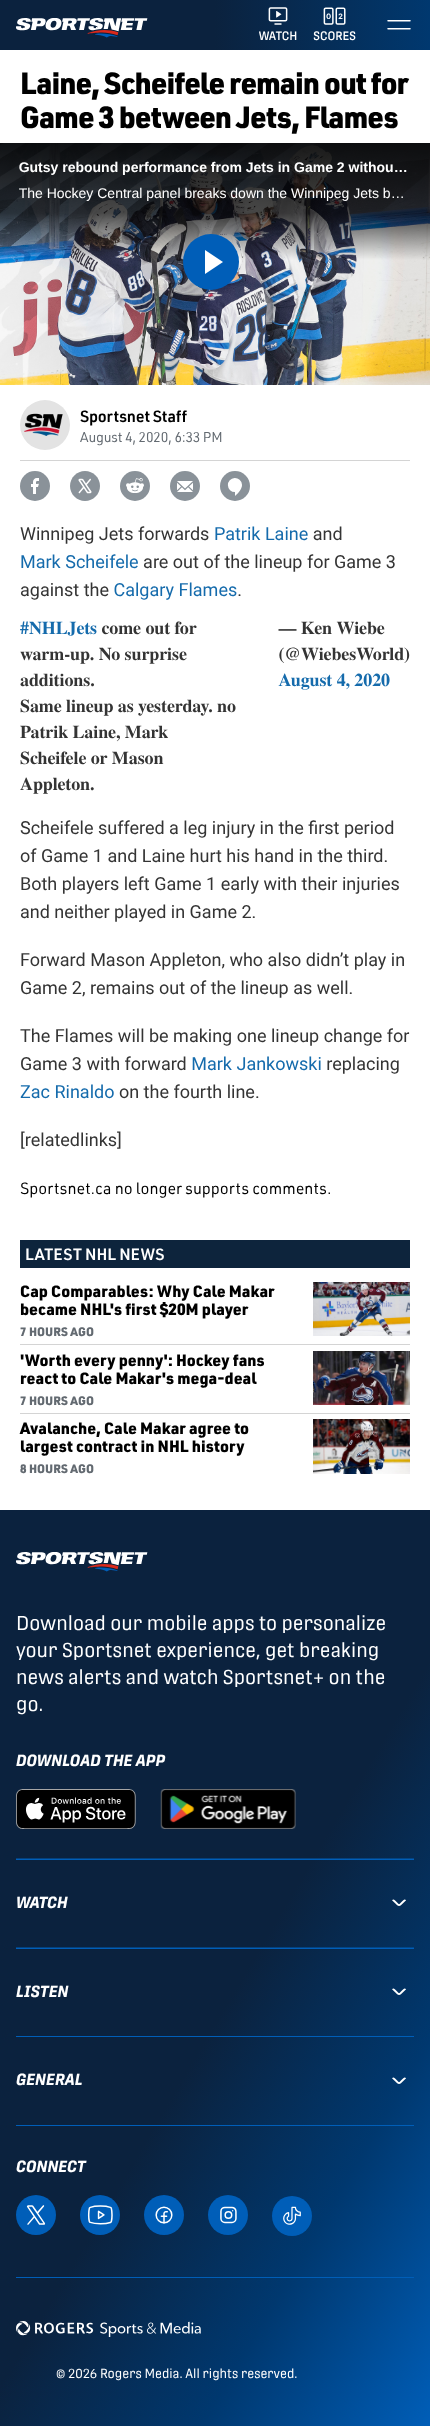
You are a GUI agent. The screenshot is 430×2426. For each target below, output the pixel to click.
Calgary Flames (175, 590)
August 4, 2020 (334, 680)
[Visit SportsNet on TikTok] (292, 2214)
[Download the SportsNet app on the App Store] (76, 1807)
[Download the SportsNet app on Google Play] (228, 1807)
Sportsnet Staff (133, 415)
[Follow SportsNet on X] (36, 2213)
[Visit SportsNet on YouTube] (100, 2213)
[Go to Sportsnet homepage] (81, 27)
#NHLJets (58, 628)
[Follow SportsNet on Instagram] (228, 2213)
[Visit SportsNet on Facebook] (164, 2213)
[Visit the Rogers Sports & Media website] (108, 2328)
